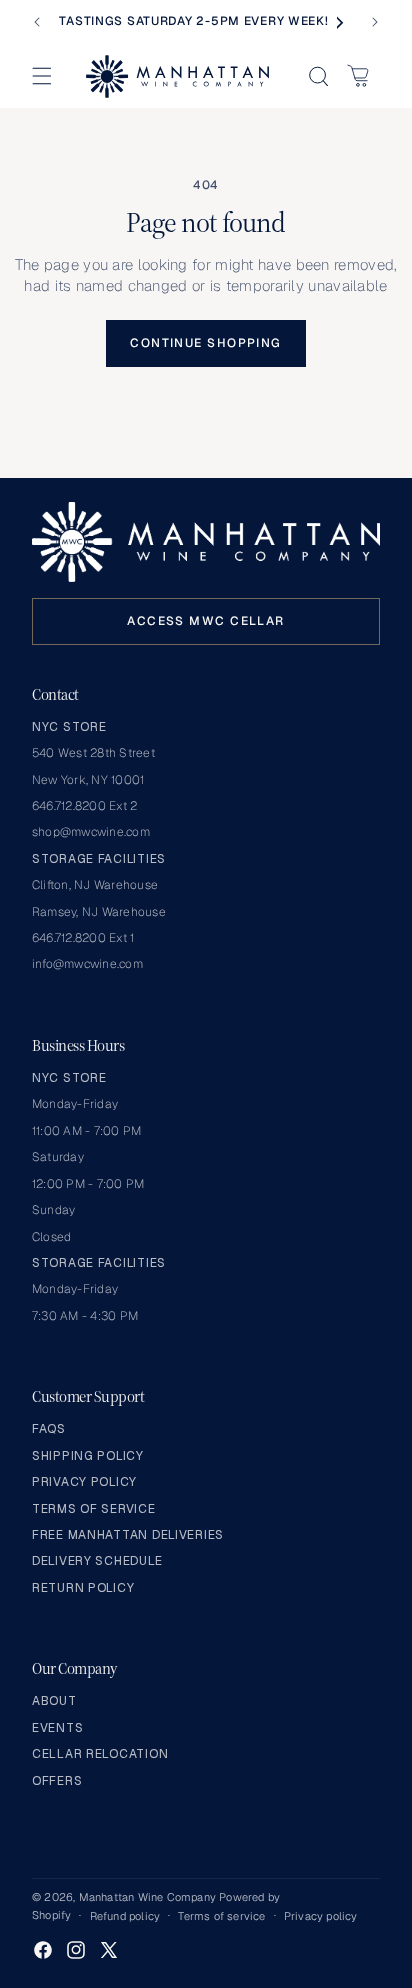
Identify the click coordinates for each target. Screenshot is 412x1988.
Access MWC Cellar (205, 621)
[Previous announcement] (37, 22)
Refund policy (125, 1916)
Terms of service (221, 1916)
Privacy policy (321, 1916)
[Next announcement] (375, 22)
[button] (42, 76)
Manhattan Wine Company (147, 1897)
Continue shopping (205, 343)
